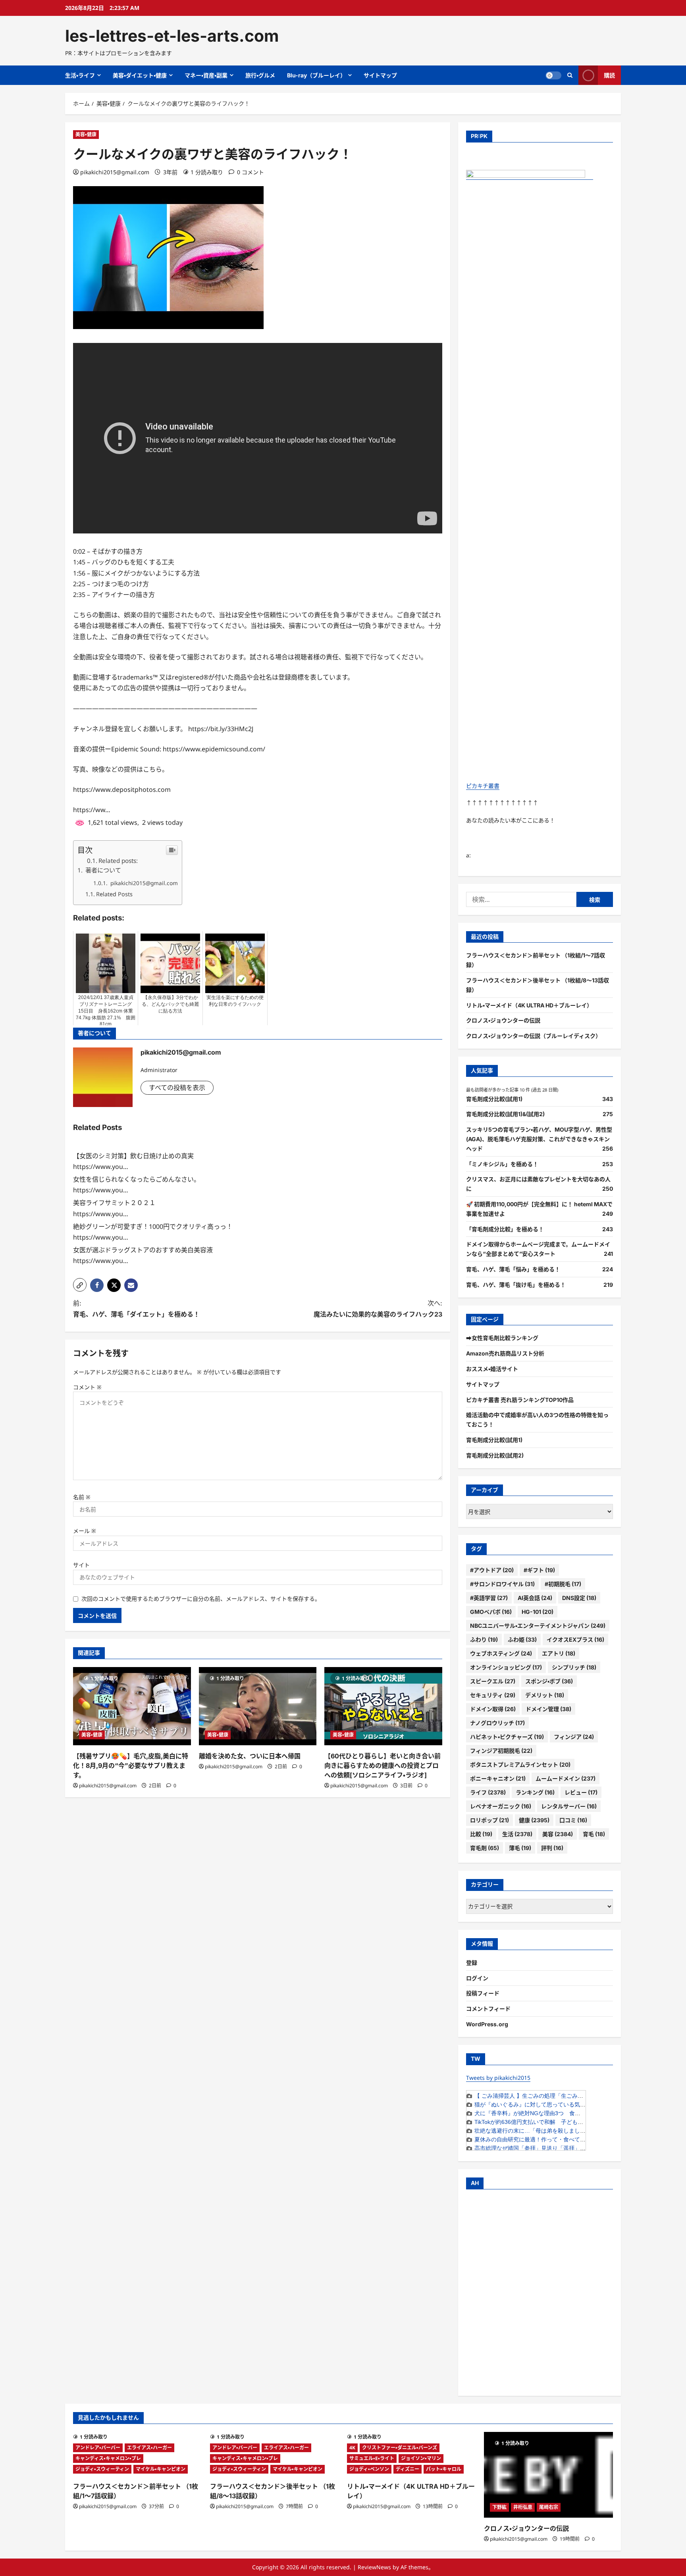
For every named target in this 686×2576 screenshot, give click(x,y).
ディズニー (408, 2469)
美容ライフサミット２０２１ (114, 1203)
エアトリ (559, 1653)
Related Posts (114, 894)
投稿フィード (483, 1993)
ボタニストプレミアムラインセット (520, 1765)
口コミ (573, 1820)
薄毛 (520, 1848)
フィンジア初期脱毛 (501, 1751)
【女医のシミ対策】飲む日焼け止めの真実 (133, 1156)
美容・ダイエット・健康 (140, 75)
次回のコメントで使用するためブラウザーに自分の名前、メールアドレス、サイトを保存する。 (201, 1599)
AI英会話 (535, 1598)
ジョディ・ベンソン (369, 2469)
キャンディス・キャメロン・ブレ (108, 2458)
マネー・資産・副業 (206, 75)
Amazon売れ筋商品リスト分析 (505, 1353)
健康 (534, 1820)
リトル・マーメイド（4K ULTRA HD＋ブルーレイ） (529, 1005)
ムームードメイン (566, 1778)
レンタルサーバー (569, 1806)
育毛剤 (485, 1848)
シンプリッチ (574, 1667)
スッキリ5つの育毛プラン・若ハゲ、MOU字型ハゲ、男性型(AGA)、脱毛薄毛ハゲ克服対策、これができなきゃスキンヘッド (539, 1139)
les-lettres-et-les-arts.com (172, 36)
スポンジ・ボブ (549, 1681)
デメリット (545, 1695)
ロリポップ (489, 1820)
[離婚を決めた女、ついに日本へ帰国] (258, 1706)
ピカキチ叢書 (483, 786)
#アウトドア (492, 1570)
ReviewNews (374, 2567)
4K (352, 2448)
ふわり (484, 1639)
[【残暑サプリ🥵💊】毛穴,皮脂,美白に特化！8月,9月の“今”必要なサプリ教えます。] (132, 1706)
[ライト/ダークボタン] (553, 75)
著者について (102, 870)
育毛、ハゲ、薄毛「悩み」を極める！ (513, 1269)
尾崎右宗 (549, 2507)
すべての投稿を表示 (177, 1088)
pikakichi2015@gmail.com (115, 172)
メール (85, 1531)
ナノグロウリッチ (497, 1723)
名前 (82, 1497)
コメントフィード (488, 2009)
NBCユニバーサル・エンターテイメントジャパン (538, 1626)
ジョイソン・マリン (421, 2458)
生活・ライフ (80, 75)
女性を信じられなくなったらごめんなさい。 (137, 1179)
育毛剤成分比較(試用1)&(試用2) (505, 1114)
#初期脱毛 (563, 1584)
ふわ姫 (522, 1639)
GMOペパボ (491, 1612)
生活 (517, 1834)
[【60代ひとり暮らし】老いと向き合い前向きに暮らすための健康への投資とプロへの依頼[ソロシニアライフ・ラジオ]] (383, 1706)
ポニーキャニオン (498, 1778)
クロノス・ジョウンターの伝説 (503, 1020)
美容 (558, 1834)
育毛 (594, 1834)
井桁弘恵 (523, 2507)
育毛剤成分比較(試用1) (494, 1099)
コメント (87, 1387)
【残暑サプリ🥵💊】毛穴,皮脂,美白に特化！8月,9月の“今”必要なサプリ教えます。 (131, 1765)
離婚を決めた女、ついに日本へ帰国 (250, 1756)
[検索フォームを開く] (570, 75)
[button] (80, 1285)
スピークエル (493, 1681)
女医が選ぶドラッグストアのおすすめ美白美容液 (143, 1250)
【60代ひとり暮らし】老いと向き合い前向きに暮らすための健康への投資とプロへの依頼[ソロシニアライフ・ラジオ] (383, 1765)
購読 (609, 75)
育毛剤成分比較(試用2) (495, 1455)
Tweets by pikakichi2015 (498, 2078)
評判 (552, 1848)
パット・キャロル (444, 2469)
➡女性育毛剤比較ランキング (502, 1338)
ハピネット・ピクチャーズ (507, 1737)
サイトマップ (380, 75)
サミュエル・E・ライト (372, 2458)
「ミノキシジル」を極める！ (502, 1164)
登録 (472, 1963)
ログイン (477, 1978)
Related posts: (118, 861)
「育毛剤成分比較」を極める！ (505, 1229)
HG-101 (538, 1612)
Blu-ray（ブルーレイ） (316, 75)
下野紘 (499, 2507)
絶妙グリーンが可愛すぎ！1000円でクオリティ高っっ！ (153, 1226)
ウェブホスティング (501, 1653)
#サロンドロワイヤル (502, 1584)
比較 (481, 1834)
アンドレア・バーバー (98, 2448)
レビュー (581, 1792)
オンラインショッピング (506, 1667)
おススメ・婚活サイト (492, 1369)
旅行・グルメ (260, 75)
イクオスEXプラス (575, 1639)
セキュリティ (493, 1695)
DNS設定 (579, 1598)
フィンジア (574, 1737)
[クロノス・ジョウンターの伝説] (548, 2475)
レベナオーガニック (501, 1806)
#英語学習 (489, 1598)
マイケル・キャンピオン (161, 2469)
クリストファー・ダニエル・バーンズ (400, 2448)
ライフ (488, 1792)
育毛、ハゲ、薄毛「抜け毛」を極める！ (516, 1285)
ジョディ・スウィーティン (102, 2469)
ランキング (535, 1792)
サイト (81, 1565)
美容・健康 (86, 134)
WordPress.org (487, 2024)
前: (136, 1308)
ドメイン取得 (493, 1709)
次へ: (378, 1308)
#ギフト (539, 1570)
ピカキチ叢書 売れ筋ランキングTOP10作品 (520, 1400)
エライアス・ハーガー (149, 2448)
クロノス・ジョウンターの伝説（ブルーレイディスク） (534, 1036)
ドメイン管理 (548, 1709)
